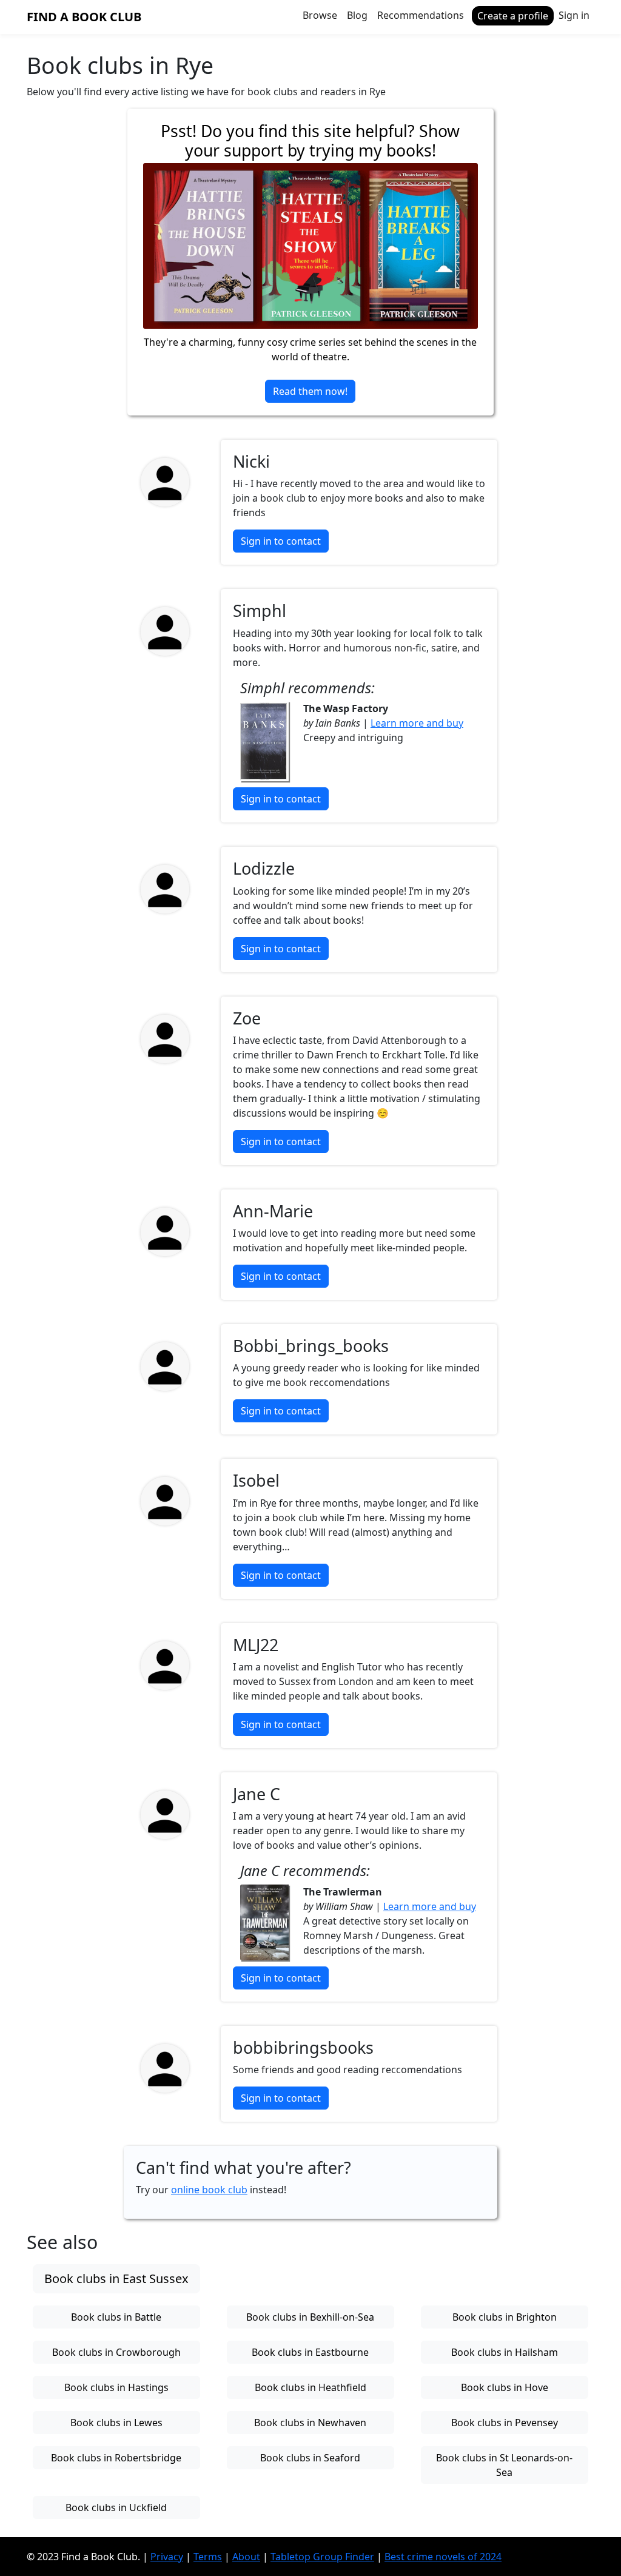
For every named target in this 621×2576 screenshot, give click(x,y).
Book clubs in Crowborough (116, 2352)
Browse (320, 15)
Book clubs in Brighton (505, 2317)
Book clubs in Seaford (310, 2458)
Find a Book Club (84, 17)
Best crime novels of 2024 (443, 2557)
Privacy (167, 2557)
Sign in (574, 15)
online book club (209, 2190)
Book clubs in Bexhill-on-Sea (310, 2317)
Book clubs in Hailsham (505, 2352)
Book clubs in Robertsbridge (116, 2458)
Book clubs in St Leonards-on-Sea (504, 2465)
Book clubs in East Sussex (116, 2278)
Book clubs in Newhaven (310, 2423)
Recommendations (421, 15)
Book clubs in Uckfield (116, 2507)
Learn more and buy (417, 723)
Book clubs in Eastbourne (310, 2352)
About (246, 2557)
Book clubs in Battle (116, 2317)
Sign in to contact (281, 541)
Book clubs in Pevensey (505, 2423)
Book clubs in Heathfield (310, 2387)
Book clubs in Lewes (116, 2423)
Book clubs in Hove (505, 2387)
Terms (208, 2557)
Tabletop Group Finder (322, 2557)
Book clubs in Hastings (116, 2387)
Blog (357, 15)
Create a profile (513, 16)
